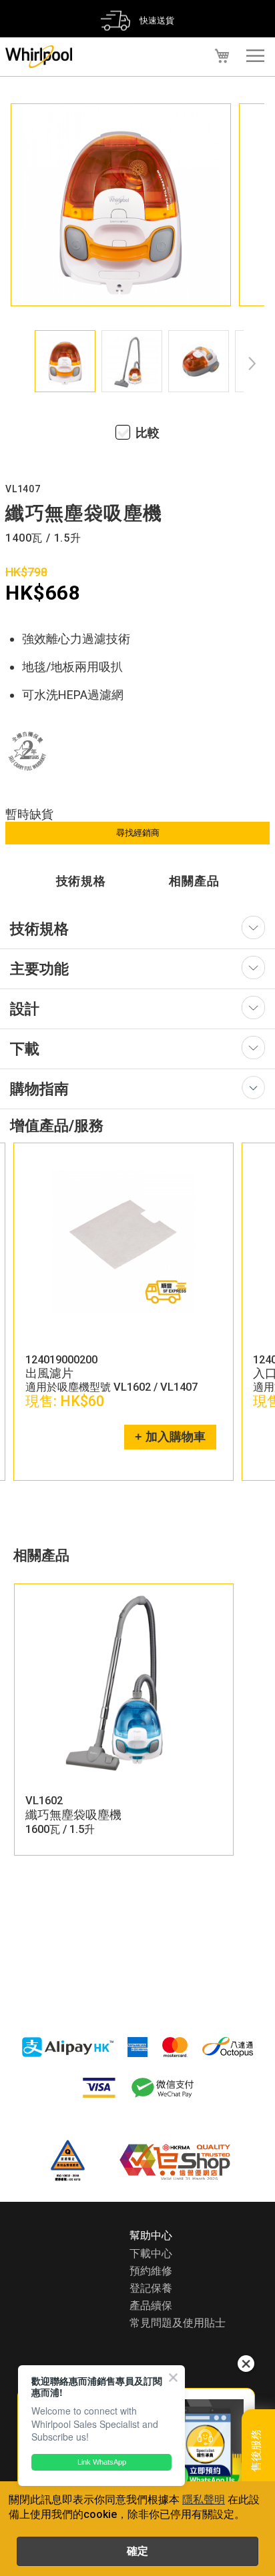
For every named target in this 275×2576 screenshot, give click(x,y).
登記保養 (151, 2288)
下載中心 (151, 2253)
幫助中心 (151, 2235)
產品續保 (151, 2306)
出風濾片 (224, 1373)
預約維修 (151, 2271)
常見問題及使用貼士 (178, 2323)
